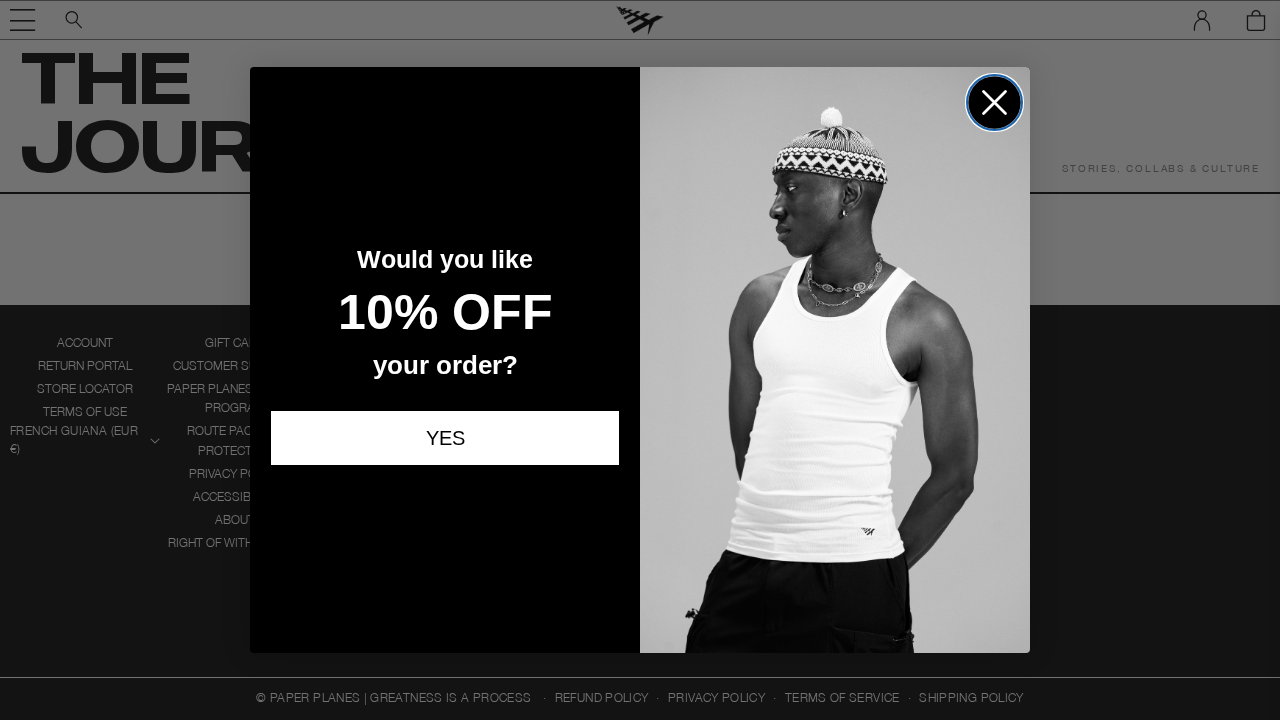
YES (445, 440)
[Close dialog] (994, 102)
